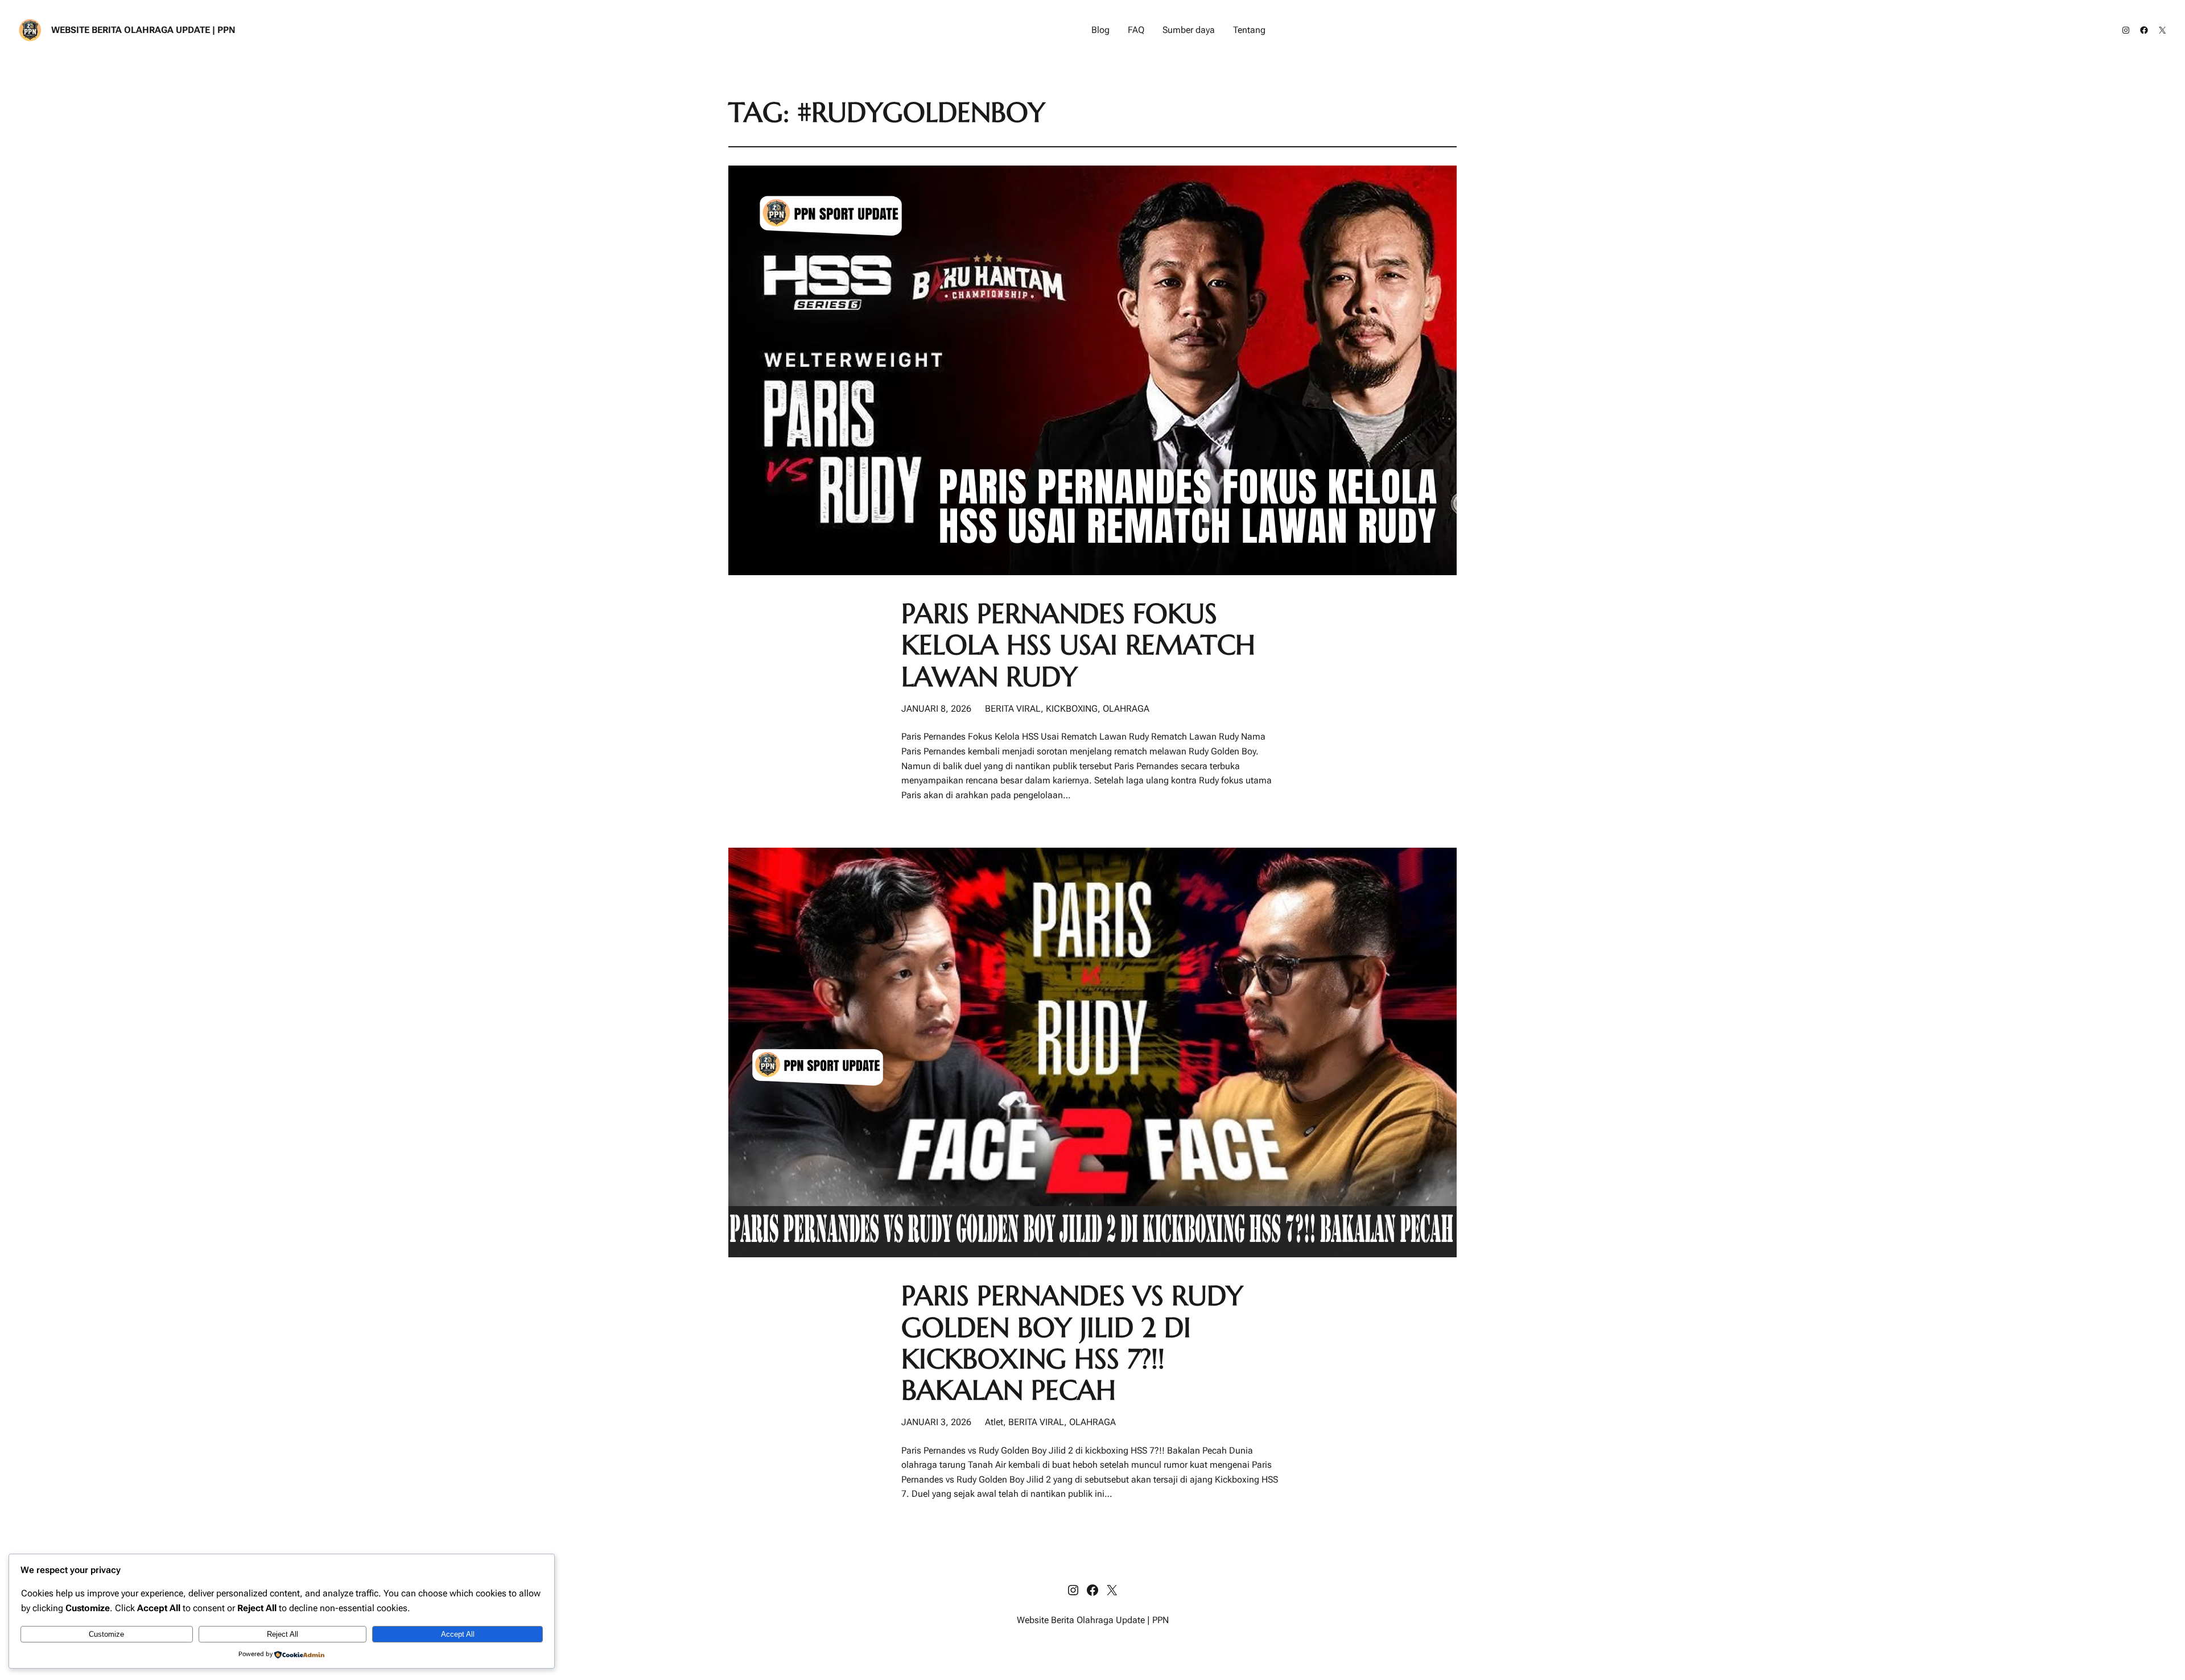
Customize (106, 1634)
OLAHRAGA (1126, 709)
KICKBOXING (1072, 709)
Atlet (994, 1422)
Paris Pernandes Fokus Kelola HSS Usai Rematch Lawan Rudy (1078, 645)
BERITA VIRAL (1013, 709)
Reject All (283, 1634)
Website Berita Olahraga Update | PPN (143, 30)
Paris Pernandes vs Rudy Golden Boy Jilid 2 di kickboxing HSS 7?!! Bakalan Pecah (1072, 1343)
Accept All (458, 1634)
